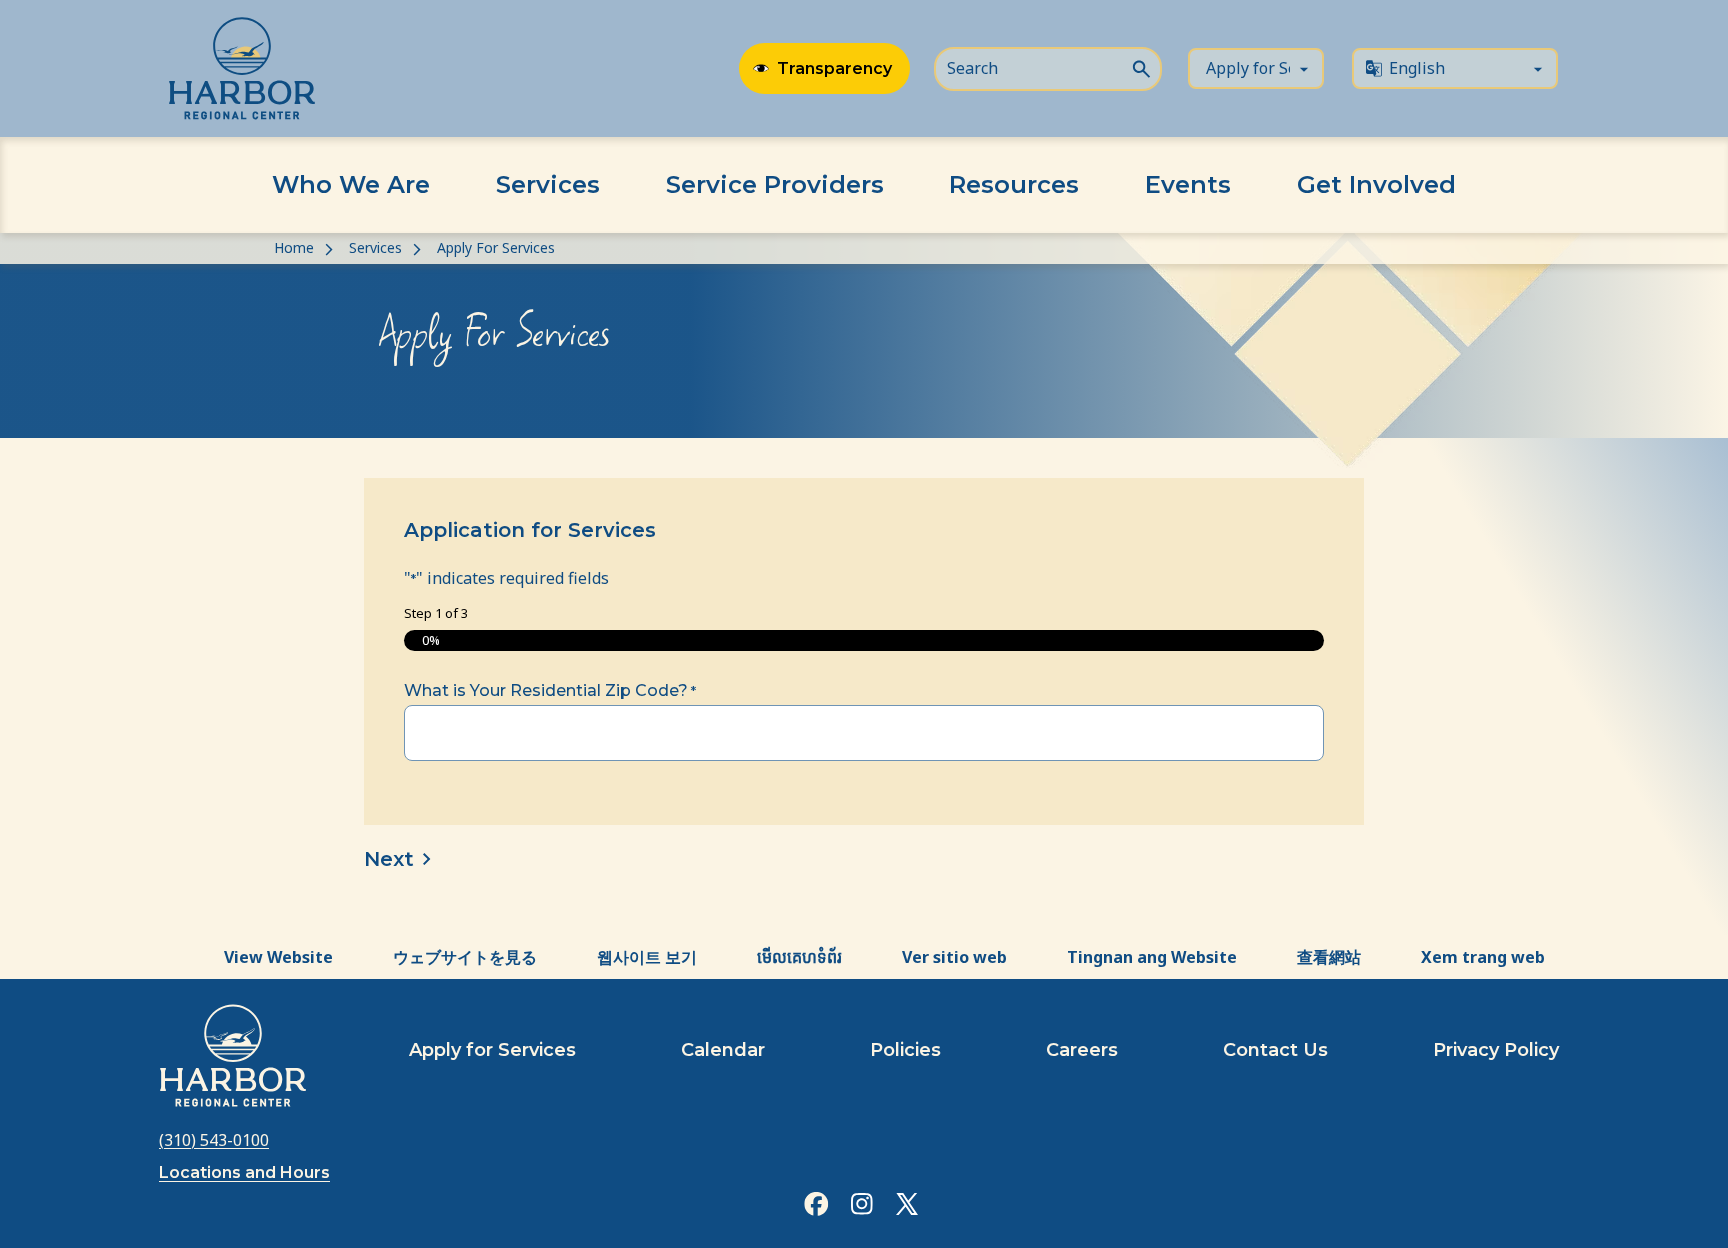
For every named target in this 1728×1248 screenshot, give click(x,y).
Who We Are (351, 184)
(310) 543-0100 (214, 1140)
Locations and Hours (244, 1172)
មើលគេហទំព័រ (799, 957)
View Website (278, 957)
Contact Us (1275, 1050)
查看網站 (1329, 957)
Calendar (723, 1050)
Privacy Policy (1496, 1050)
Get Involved (1376, 184)
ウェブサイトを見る (465, 957)
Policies (905, 1050)
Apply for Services (492, 1050)
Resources (1014, 184)
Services (548, 184)
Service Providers (775, 184)
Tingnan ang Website (1152, 957)
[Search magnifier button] (1141, 67)
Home (294, 247)
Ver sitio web (954, 957)
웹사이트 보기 (647, 957)
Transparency (834, 68)
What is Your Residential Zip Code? (550, 690)
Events (1188, 184)
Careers (1082, 1050)
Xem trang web (1483, 957)
